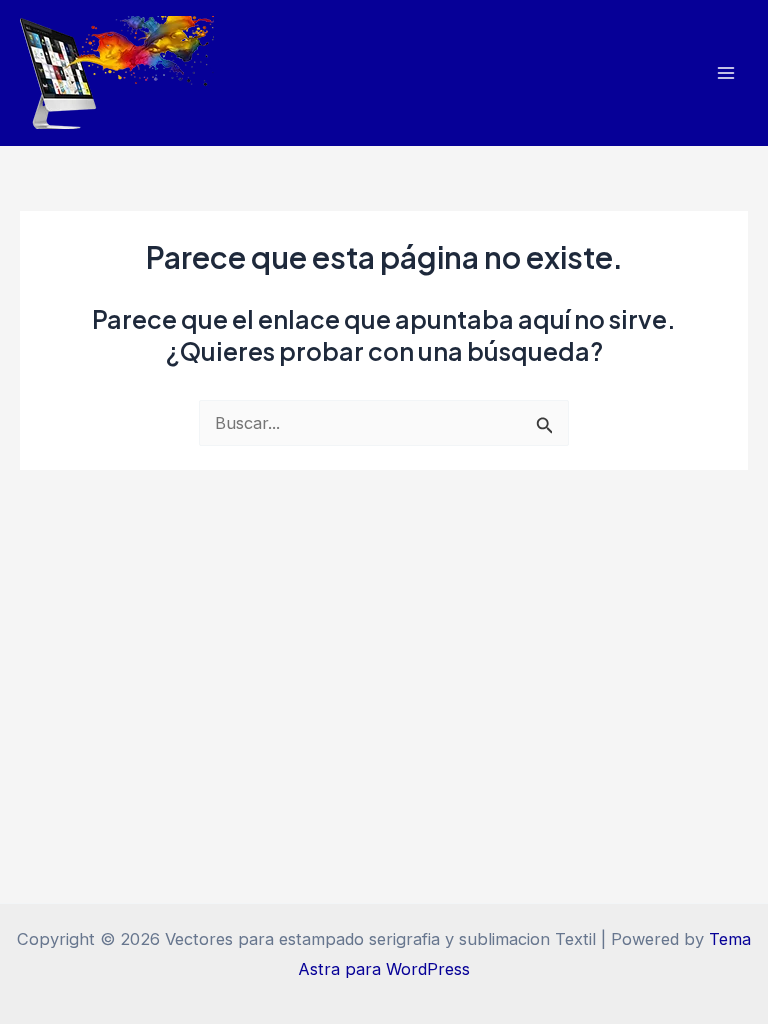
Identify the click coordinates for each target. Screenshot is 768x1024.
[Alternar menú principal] (725, 73)
